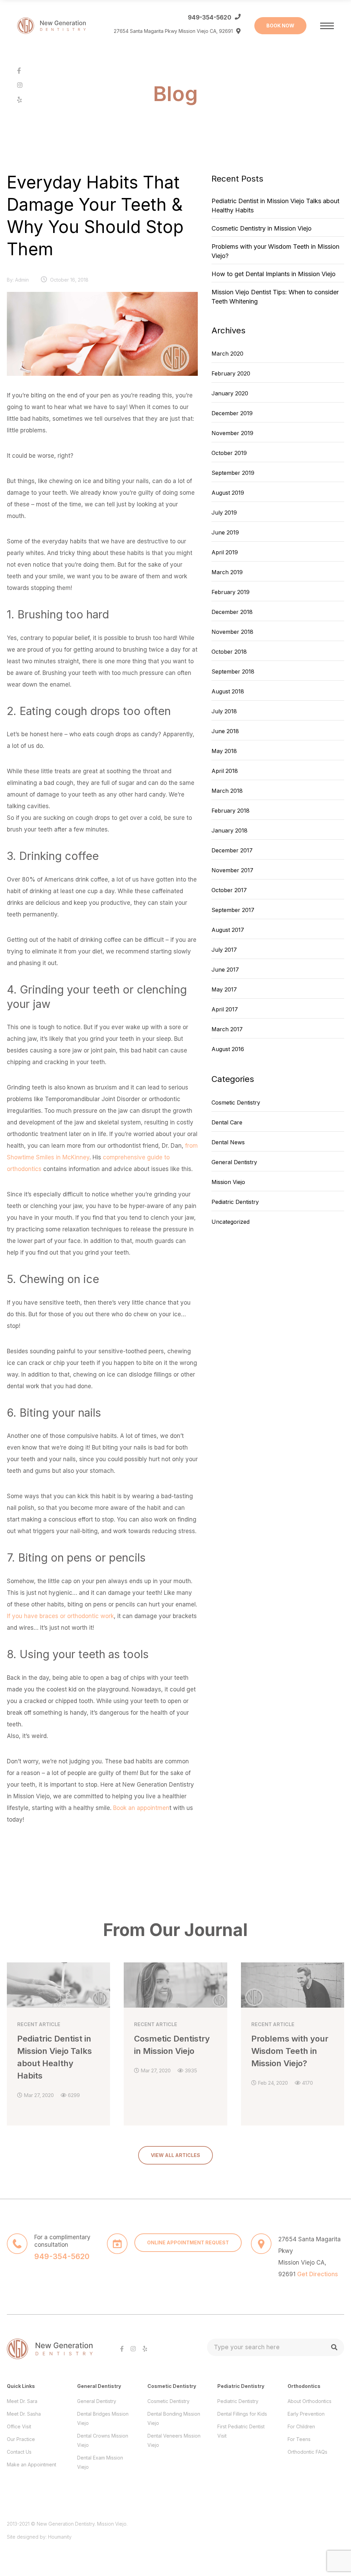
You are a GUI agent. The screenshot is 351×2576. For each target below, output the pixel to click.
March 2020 (227, 354)
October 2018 (229, 652)
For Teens (299, 2439)
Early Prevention (306, 2414)
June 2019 (225, 532)
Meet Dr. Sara (22, 2401)
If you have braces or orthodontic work (60, 1616)
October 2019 (229, 453)
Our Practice (21, 2439)
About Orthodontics (310, 2401)
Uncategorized (231, 1222)
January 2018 (229, 830)
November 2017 (232, 870)
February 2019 (231, 592)
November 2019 (232, 433)
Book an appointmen (141, 1808)
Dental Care (227, 1122)
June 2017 (225, 970)
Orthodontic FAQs (307, 2452)
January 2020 (230, 393)
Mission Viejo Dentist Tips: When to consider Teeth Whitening (275, 297)
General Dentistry (234, 1162)
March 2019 (227, 572)
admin (22, 280)
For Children (301, 2426)
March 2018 (227, 791)
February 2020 (231, 373)
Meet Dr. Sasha (24, 2414)
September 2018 (233, 671)
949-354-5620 (210, 17)
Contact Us (19, 2452)
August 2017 (228, 930)
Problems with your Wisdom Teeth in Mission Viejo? (275, 251)
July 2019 (224, 513)
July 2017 (224, 950)
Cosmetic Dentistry (236, 1102)
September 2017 (233, 910)
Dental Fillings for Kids (242, 2414)
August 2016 (228, 1049)
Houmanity (60, 2537)
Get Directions (318, 2274)
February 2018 (231, 811)
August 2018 (228, 691)
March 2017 (227, 1029)
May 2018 (224, 751)
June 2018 (225, 731)
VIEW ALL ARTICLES (175, 2155)
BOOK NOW (280, 26)
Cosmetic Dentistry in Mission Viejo (262, 228)
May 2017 (224, 989)
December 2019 (232, 413)
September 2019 (233, 473)
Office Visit (19, 2426)
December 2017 (232, 850)
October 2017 (229, 890)
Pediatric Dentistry (235, 1202)
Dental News (228, 1142)
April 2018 (225, 771)
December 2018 (232, 612)
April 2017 (225, 1009)
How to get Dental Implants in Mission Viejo (274, 274)
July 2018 (224, 711)
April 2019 (225, 552)
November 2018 (232, 632)
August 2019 (228, 493)
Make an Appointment (32, 2464)
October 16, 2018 (69, 280)
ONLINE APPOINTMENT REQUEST (188, 2242)
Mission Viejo (228, 1182)
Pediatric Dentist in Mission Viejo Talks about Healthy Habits (275, 206)
